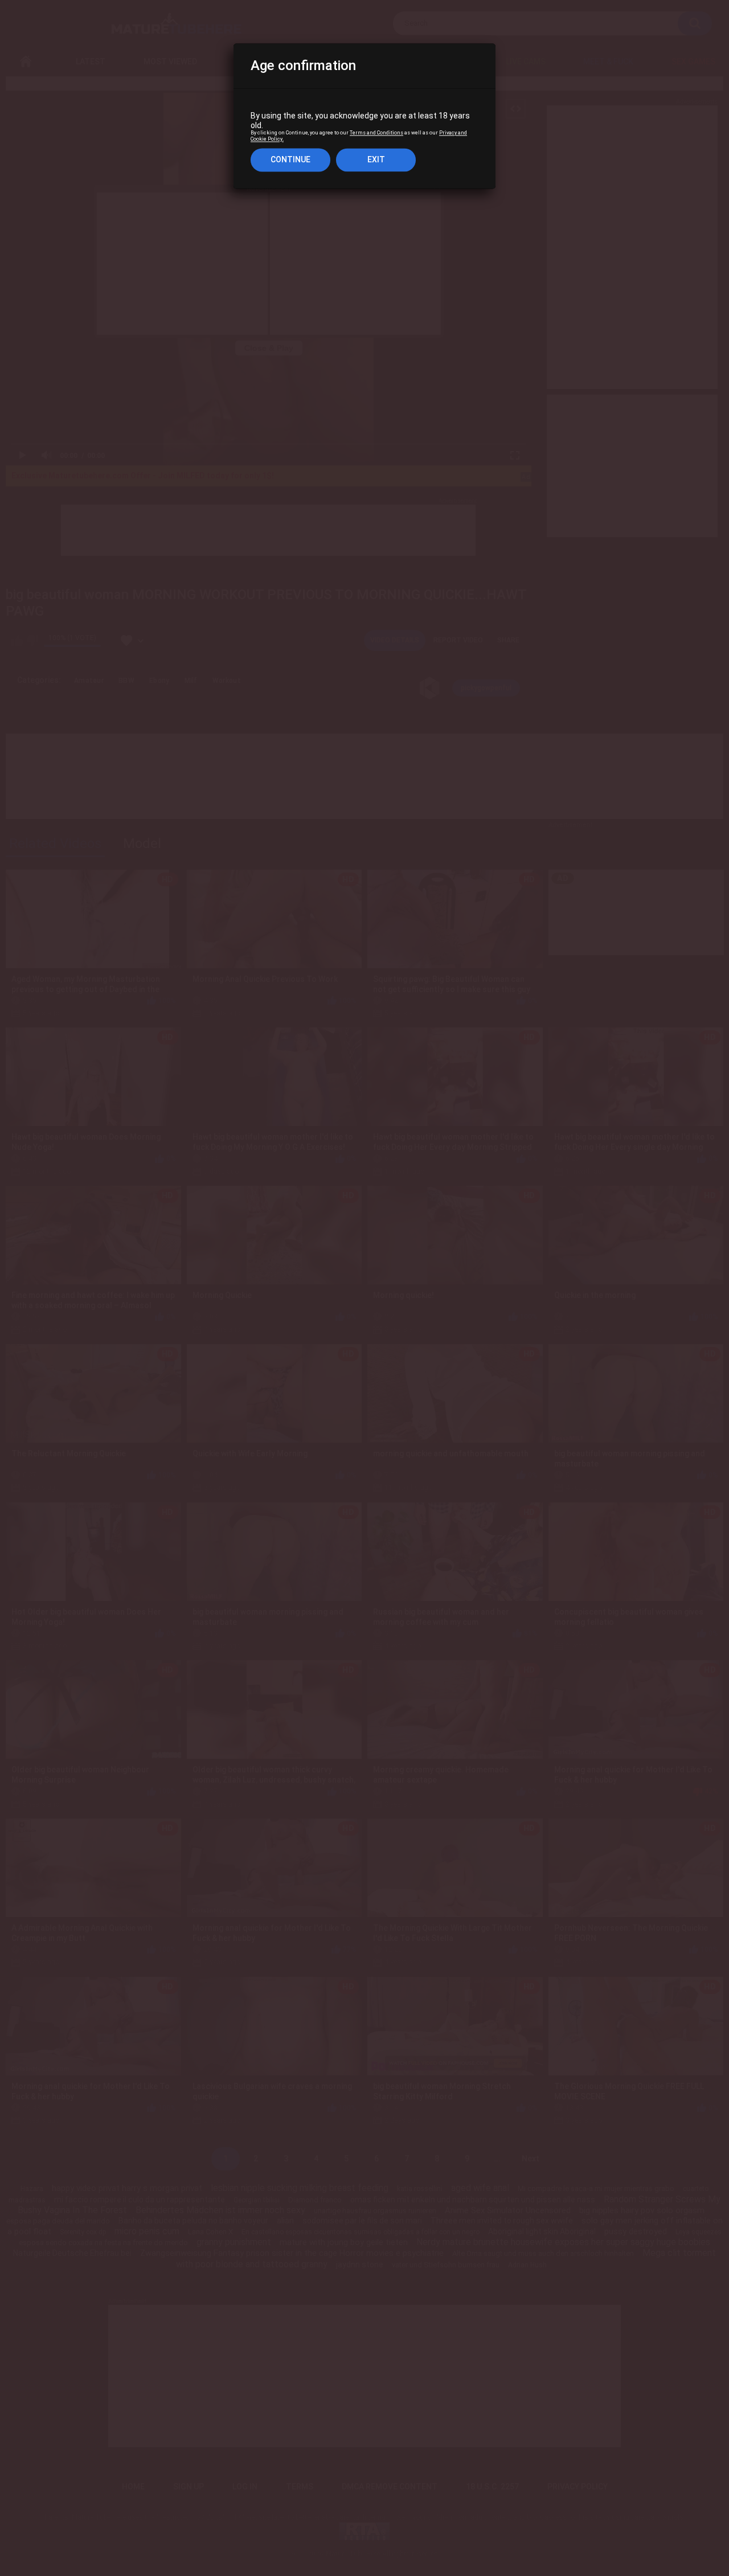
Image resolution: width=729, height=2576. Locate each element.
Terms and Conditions (376, 133)
